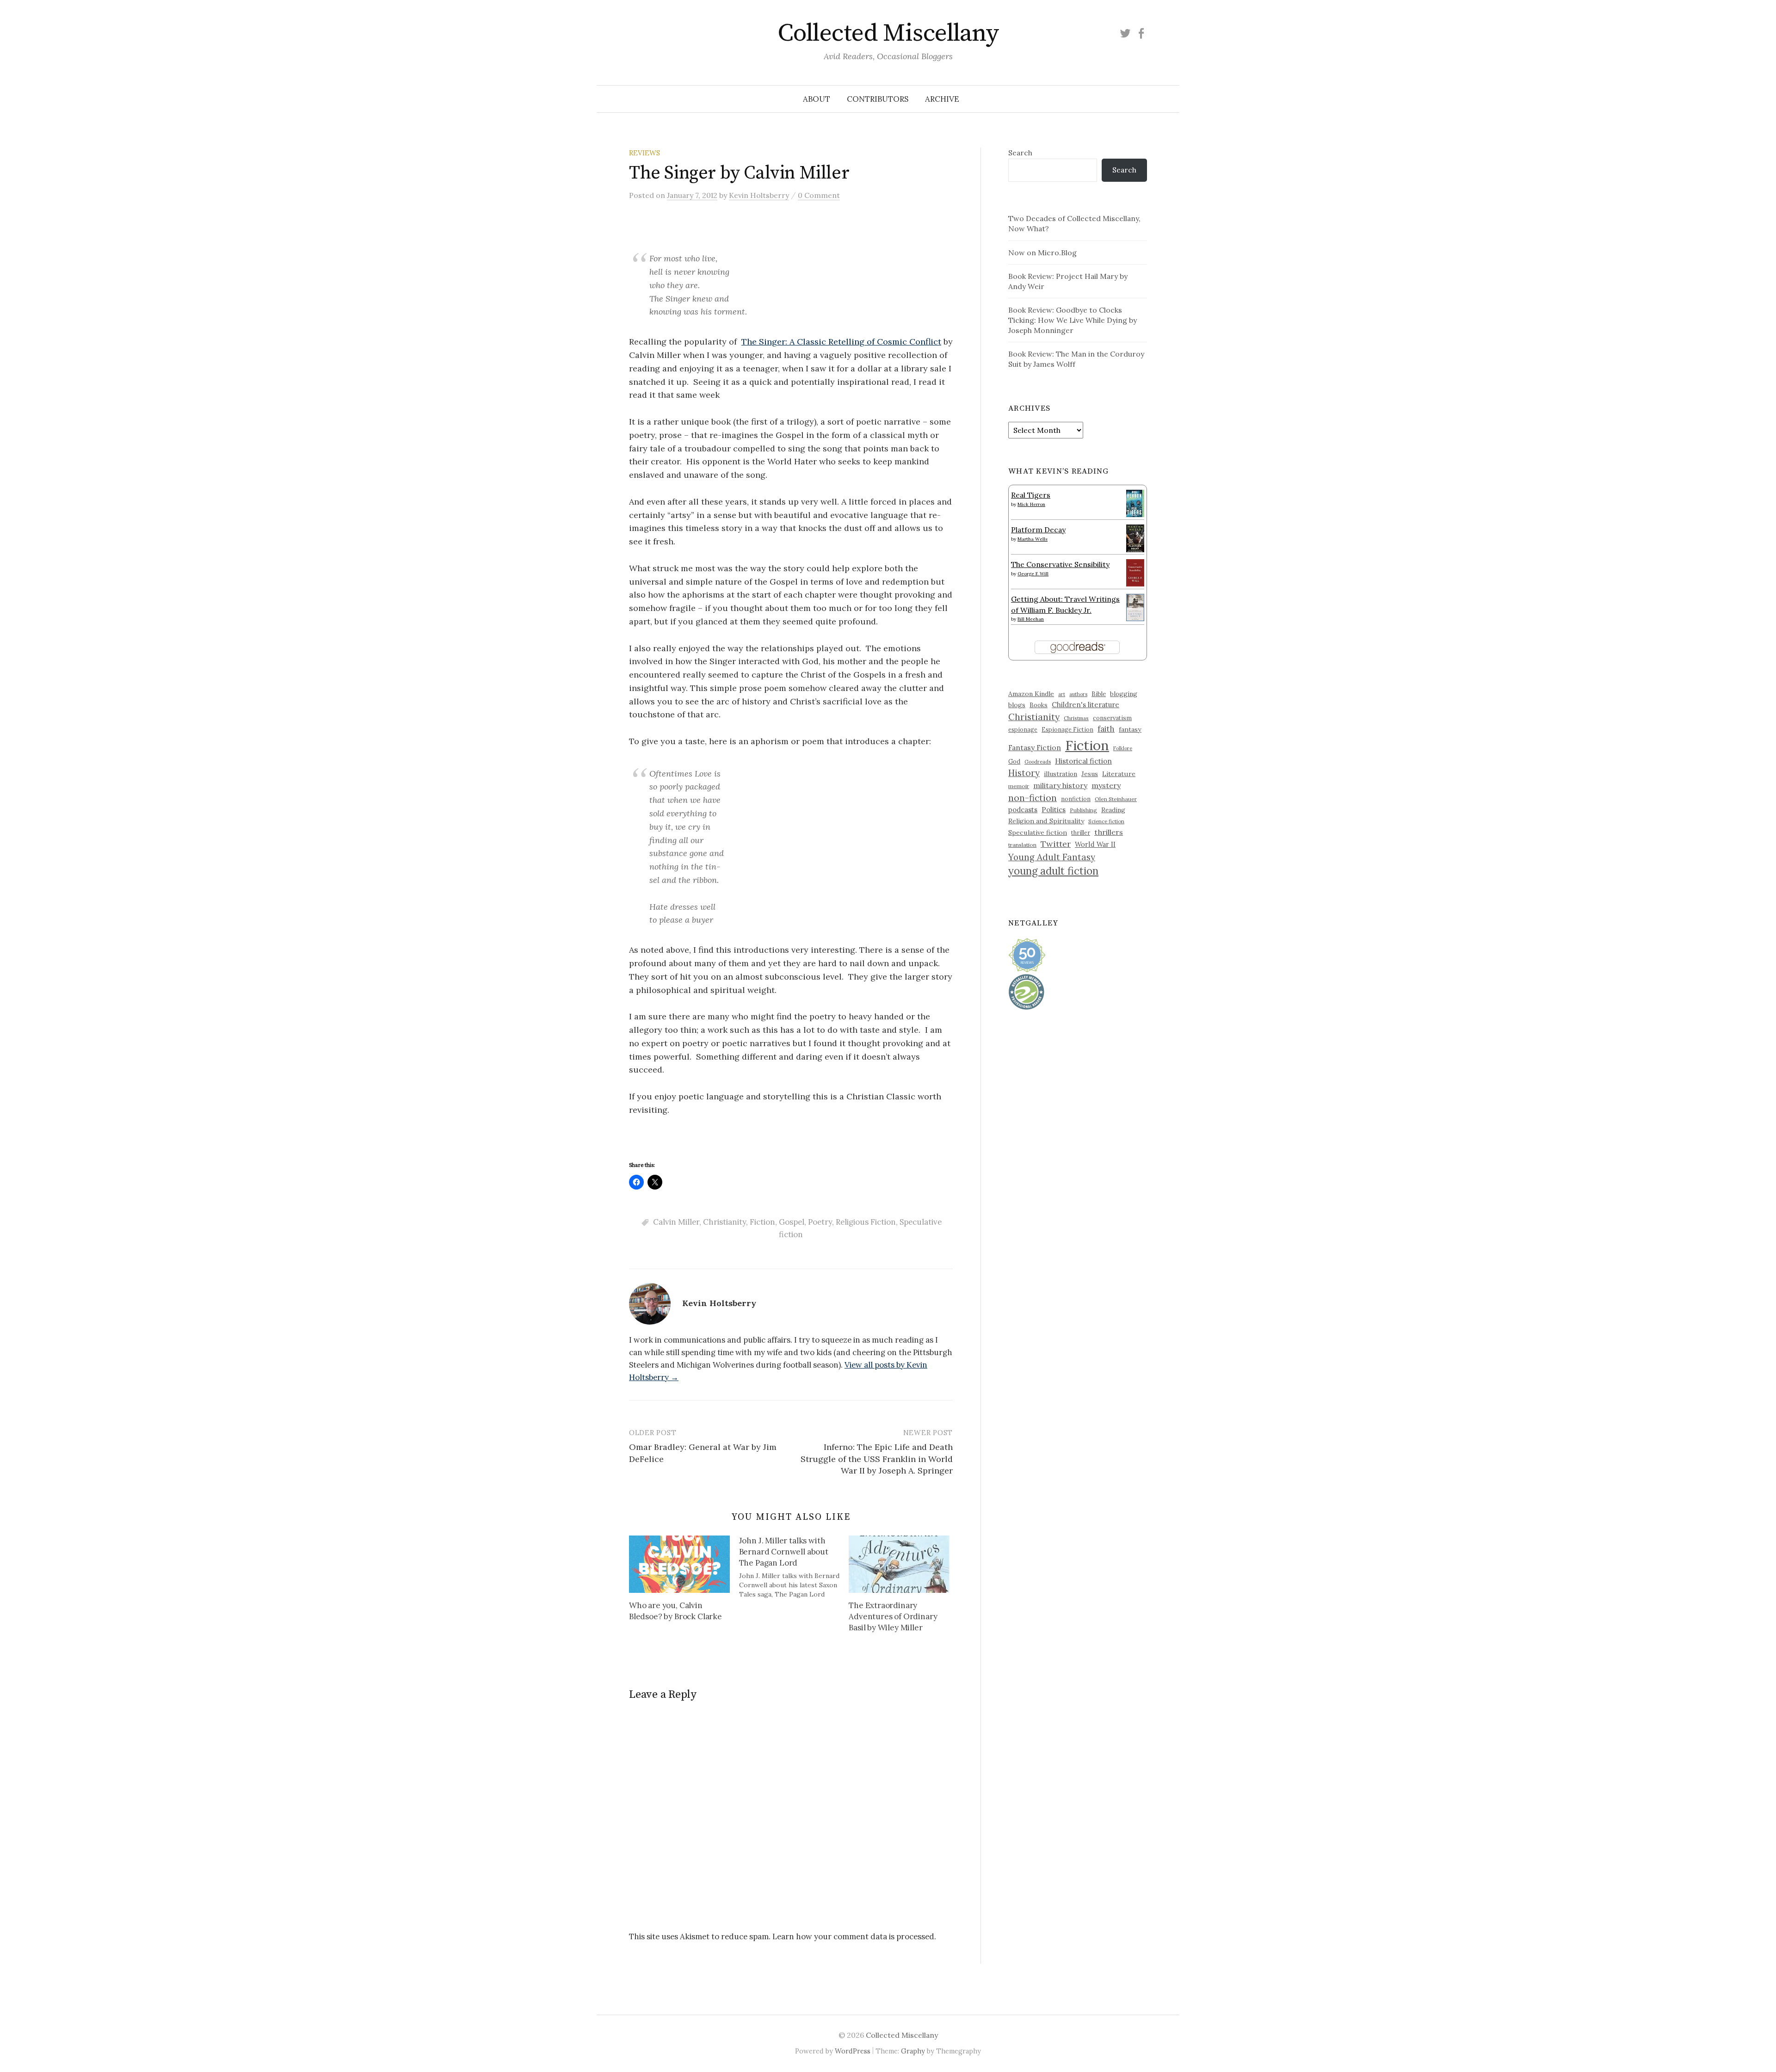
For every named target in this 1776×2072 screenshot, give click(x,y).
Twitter (1056, 844)
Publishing (1083, 810)
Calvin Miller (676, 1222)
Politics (1054, 810)
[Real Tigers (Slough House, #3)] (1135, 502)
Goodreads (1038, 762)
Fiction (762, 1222)
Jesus (1090, 774)
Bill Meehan (1031, 619)
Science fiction (1106, 821)
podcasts (1023, 810)
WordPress (853, 2051)
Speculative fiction (1038, 832)
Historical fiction (1083, 761)
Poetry (820, 1222)
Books (1039, 705)
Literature (1119, 774)
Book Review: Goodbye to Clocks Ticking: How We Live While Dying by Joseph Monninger (1073, 320)
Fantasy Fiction (1035, 747)
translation (1022, 845)
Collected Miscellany (888, 33)
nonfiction (1076, 799)
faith (1106, 729)
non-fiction (1033, 798)
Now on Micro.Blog (1042, 253)
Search (1020, 153)
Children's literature (1085, 705)
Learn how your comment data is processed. (854, 1936)
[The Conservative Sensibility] (1135, 572)
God (1014, 762)
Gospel (792, 1222)
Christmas (1076, 718)
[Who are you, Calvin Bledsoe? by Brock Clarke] (679, 1564)
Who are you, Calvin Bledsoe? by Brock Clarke (675, 1611)
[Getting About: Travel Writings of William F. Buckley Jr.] (1135, 606)
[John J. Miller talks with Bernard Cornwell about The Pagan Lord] (794, 1567)
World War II (1095, 844)
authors (1078, 694)
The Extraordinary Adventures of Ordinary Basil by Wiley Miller (893, 1616)
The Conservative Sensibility (1060, 564)
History (1024, 773)
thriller (1081, 832)
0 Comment (819, 195)
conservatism (1112, 718)
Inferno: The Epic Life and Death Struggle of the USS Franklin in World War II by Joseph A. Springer (877, 1458)
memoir (1019, 786)
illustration (1061, 774)
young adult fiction (1053, 871)
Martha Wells (1033, 539)
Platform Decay (1038, 530)
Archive (942, 99)
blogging (1124, 694)
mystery (1106, 785)
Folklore (1123, 748)
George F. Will (1033, 574)
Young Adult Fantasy (1052, 857)
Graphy (913, 2051)
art (1062, 694)
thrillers (1109, 832)
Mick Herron (1031, 504)
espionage (1023, 729)
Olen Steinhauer (1116, 799)
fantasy (1130, 729)
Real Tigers (1031, 495)
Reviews (644, 153)
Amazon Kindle (1031, 694)
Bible (1099, 694)
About (817, 99)
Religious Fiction (866, 1222)
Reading (1113, 810)
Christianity (725, 1222)
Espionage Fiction (1067, 729)
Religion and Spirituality (1046, 821)
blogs (1017, 705)
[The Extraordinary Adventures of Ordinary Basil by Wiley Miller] (899, 1564)
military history (1060, 785)
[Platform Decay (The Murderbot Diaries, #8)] (1135, 538)
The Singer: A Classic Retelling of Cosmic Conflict (841, 342)
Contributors (878, 99)
